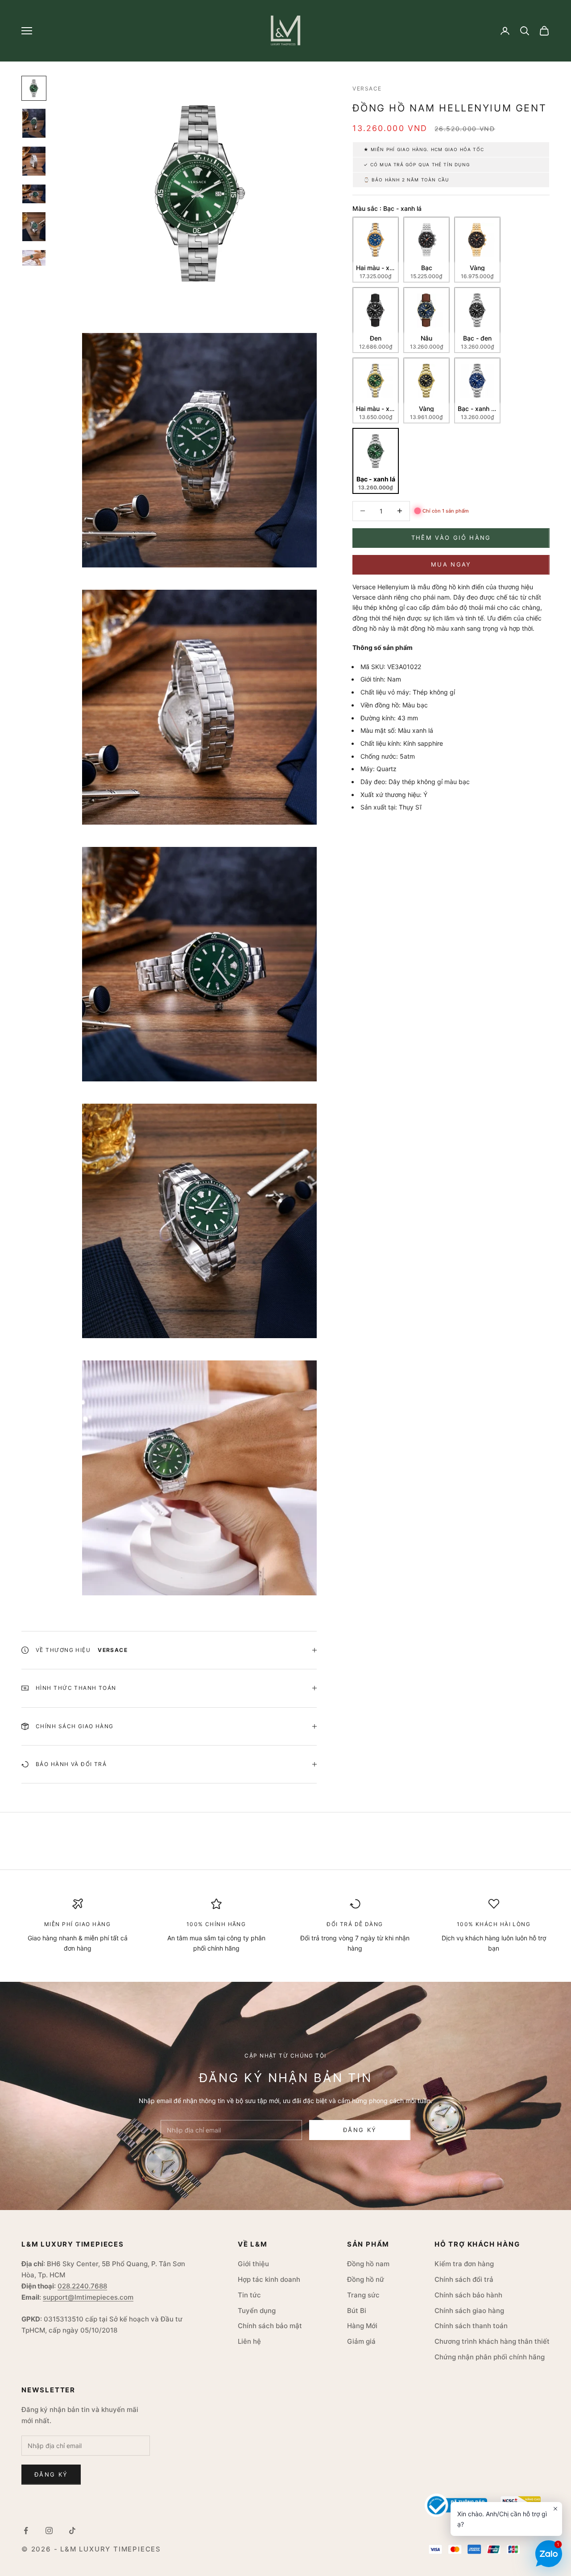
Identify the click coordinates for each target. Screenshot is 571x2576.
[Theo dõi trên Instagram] (49, 2531)
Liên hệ (249, 2341)
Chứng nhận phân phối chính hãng (490, 2357)
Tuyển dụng (257, 2311)
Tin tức (249, 2295)
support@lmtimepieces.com (88, 2297)
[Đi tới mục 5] (34, 227)
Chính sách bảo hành (468, 2295)
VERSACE (367, 88)
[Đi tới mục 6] (34, 258)
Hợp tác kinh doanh (269, 2279)
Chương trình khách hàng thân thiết (492, 2341)
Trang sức (363, 2295)
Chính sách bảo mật (270, 2326)
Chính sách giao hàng (469, 2311)
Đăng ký (360, 2130)
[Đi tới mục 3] (34, 161)
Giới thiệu (253, 2264)
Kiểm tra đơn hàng (464, 2264)
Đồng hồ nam (368, 2264)
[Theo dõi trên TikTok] (72, 2531)
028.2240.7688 (82, 2286)
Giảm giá (361, 2341)
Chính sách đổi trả (464, 2279)
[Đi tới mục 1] (34, 88)
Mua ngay (451, 564)
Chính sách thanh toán (471, 2326)
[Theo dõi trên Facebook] (26, 2531)
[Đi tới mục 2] (34, 123)
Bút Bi (357, 2311)
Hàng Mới (362, 2326)
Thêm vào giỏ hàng (451, 538)
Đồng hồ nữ (366, 2279)
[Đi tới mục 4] (34, 194)
